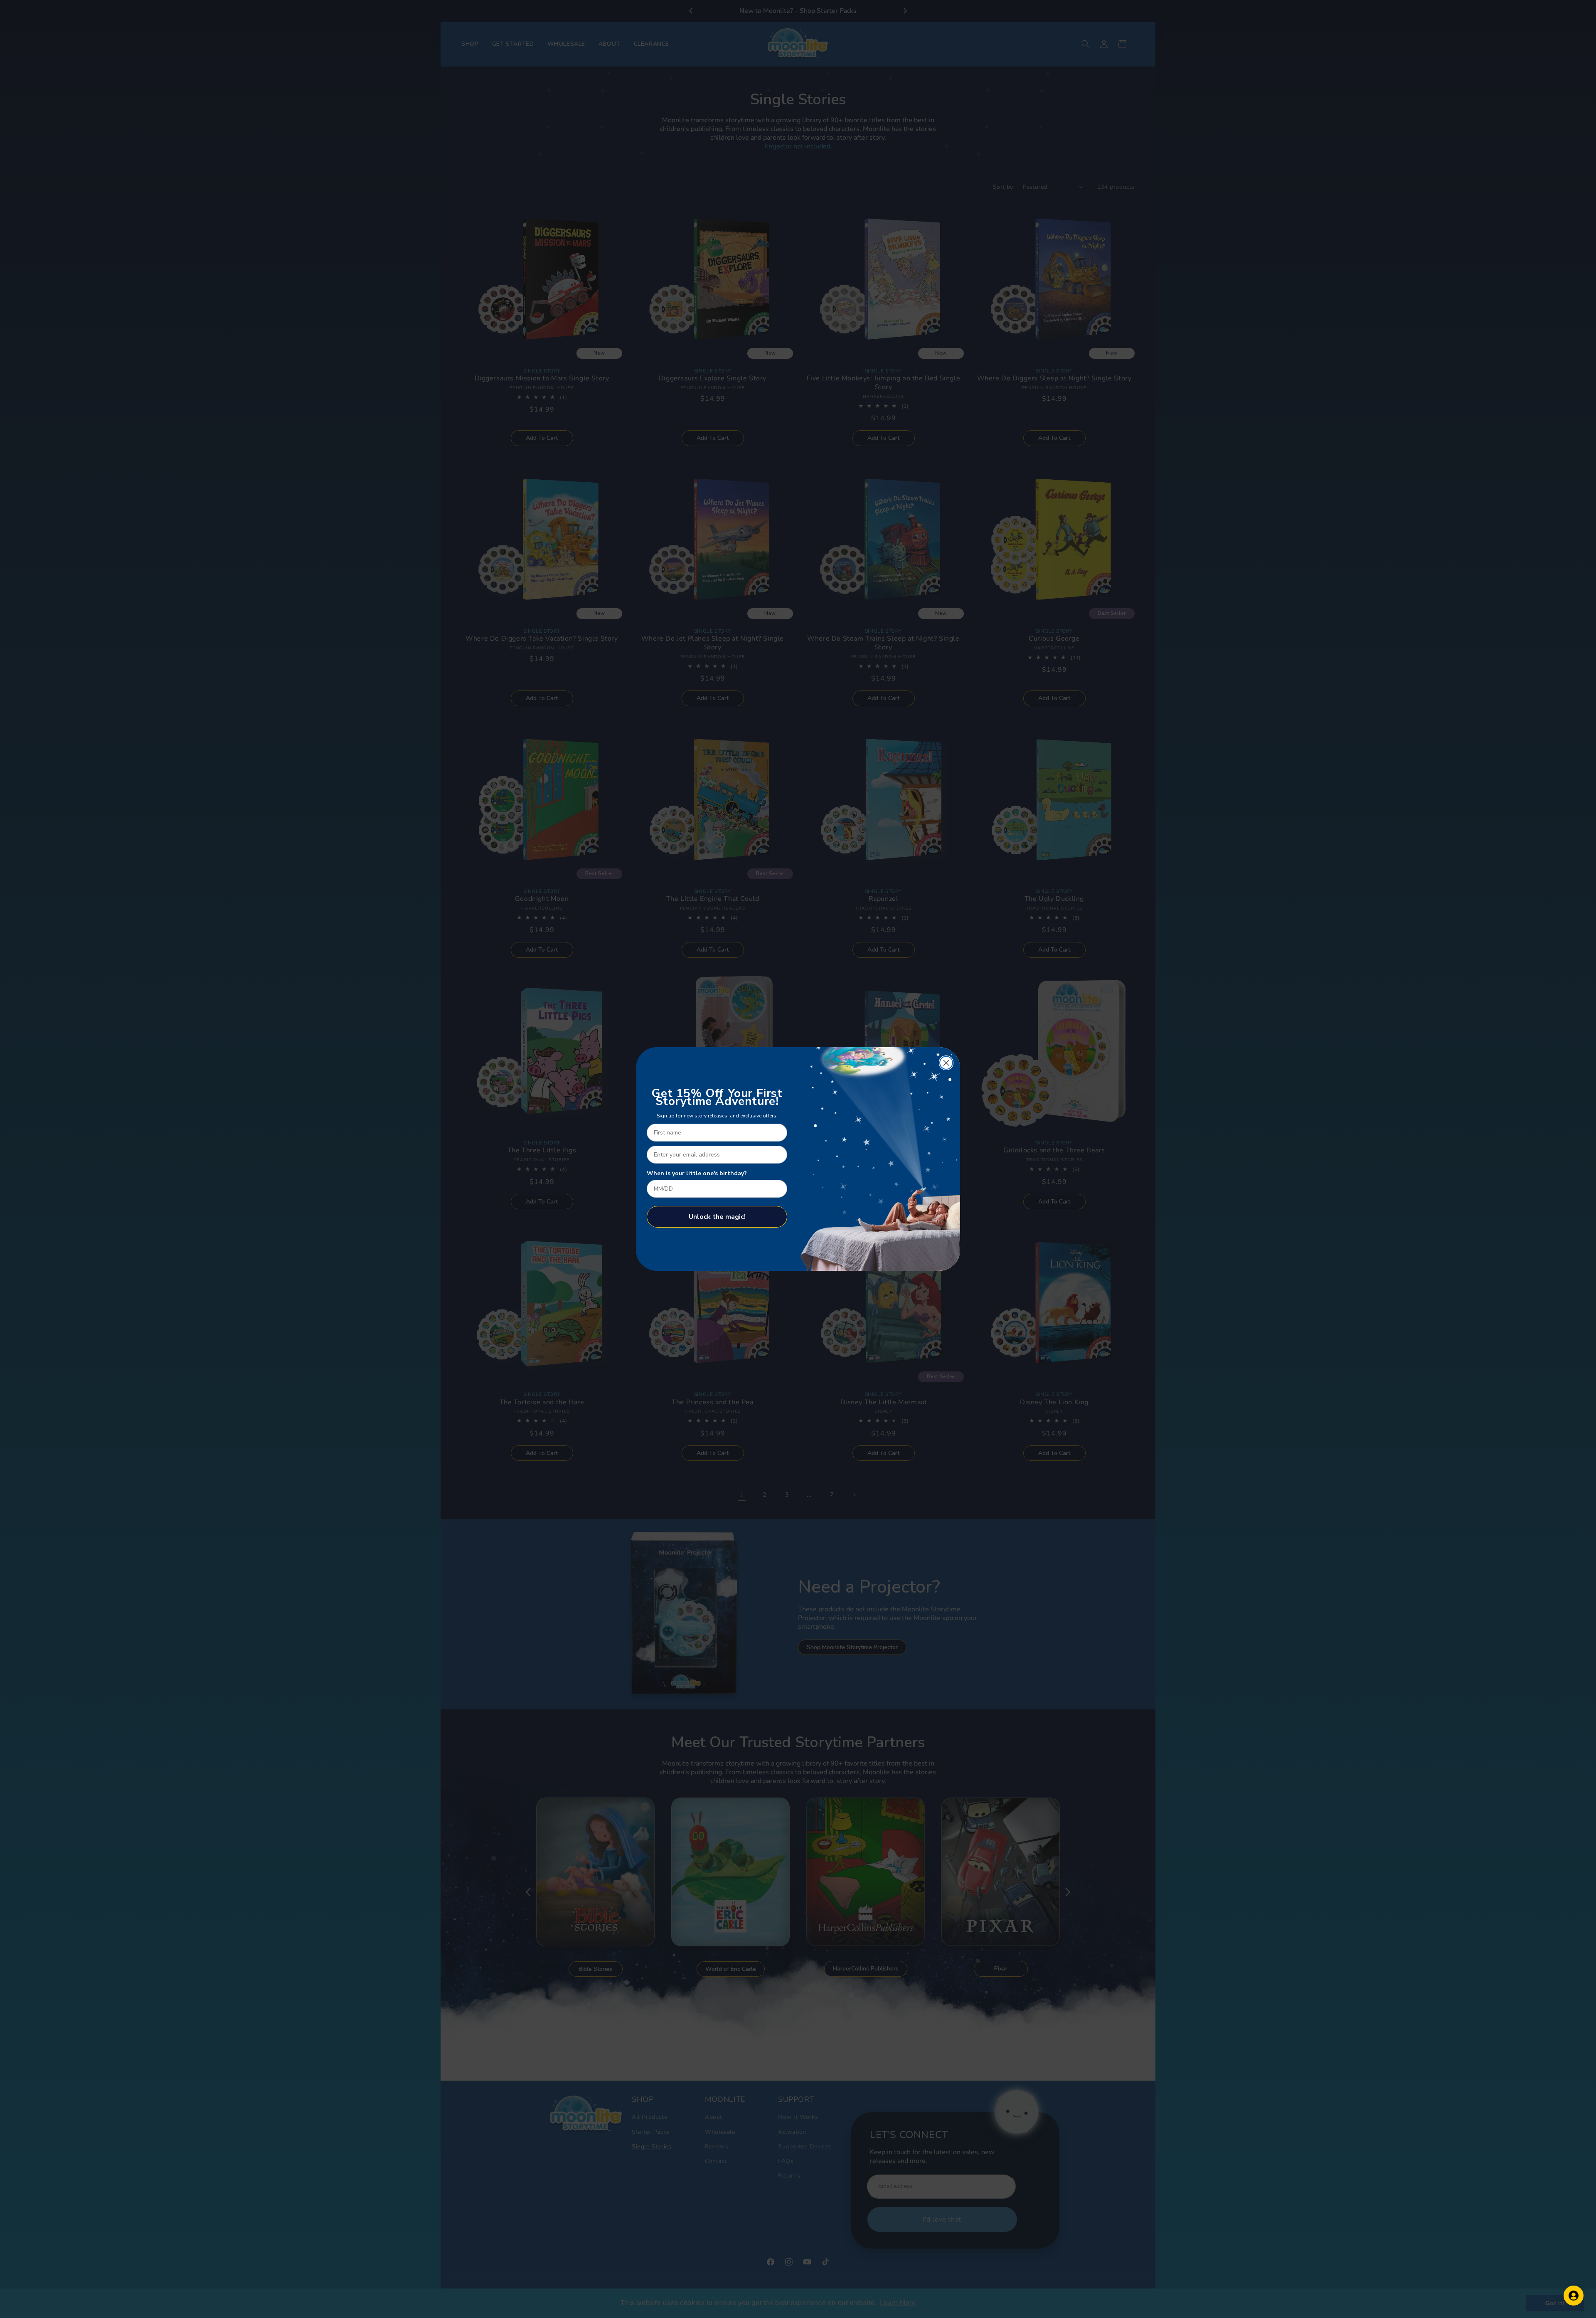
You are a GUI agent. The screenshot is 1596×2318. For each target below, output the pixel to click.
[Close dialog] (946, 1063)
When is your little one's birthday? (697, 1173)
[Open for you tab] (1574, 2296)
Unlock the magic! (717, 1217)
